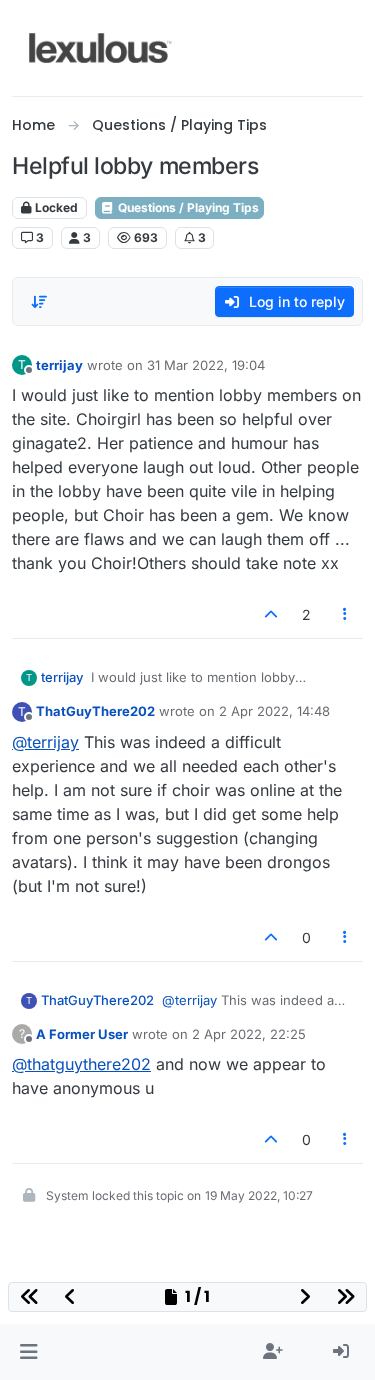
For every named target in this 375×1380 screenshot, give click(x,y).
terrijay (59, 365)
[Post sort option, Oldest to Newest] (39, 302)
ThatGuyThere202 (95, 711)
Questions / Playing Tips (187, 207)
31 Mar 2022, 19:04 (206, 365)
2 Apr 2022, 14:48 (274, 711)
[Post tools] (346, 614)
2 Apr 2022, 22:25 (249, 1034)
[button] (28, 1352)
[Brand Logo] (100, 48)
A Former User (82, 1034)
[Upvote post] (271, 614)
